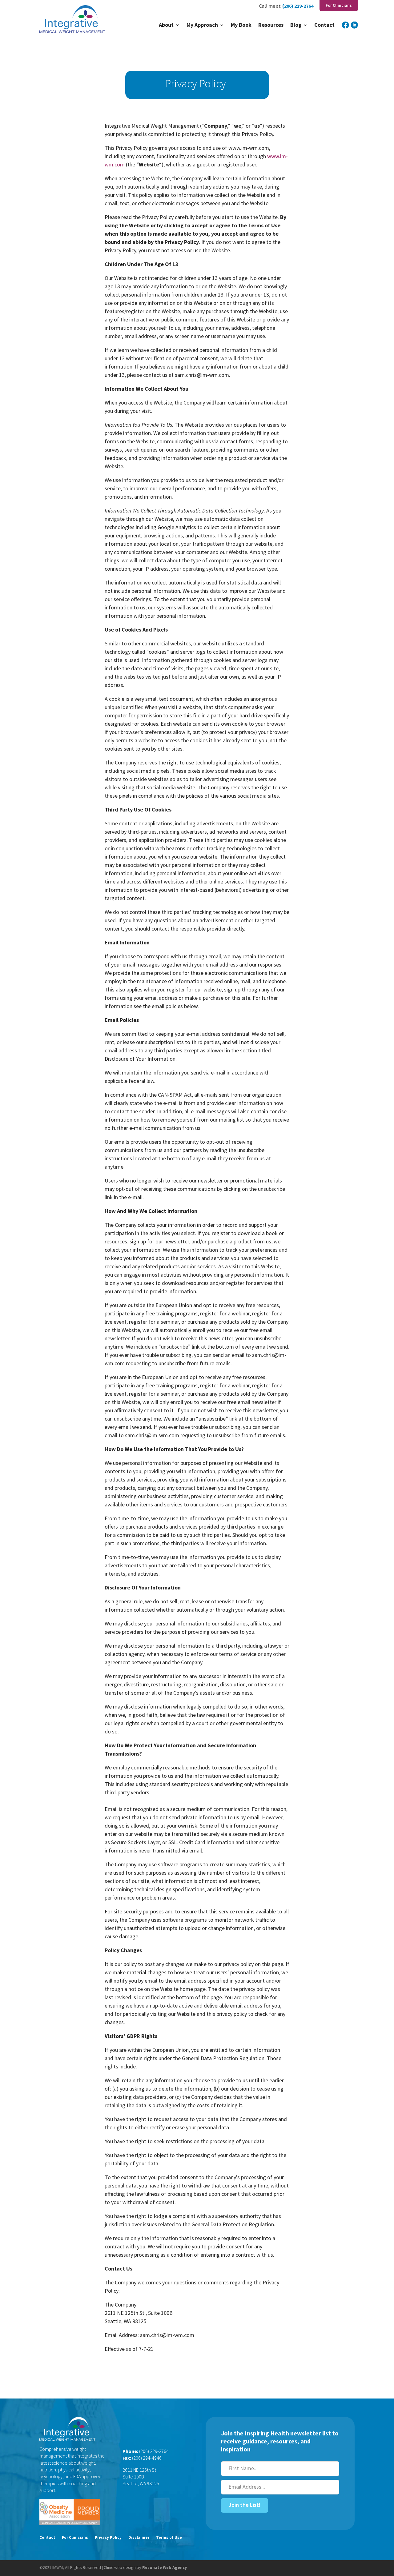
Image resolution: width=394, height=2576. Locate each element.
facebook (345, 29)
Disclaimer (139, 2538)
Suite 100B (133, 2477)
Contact (324, 26)
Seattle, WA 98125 (141, 2483)
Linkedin (354, 29)
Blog (296, 26)
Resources (271, 26)
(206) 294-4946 (147, 2458)
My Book (241, 26)
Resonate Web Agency (165, 2567)
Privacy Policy (108, 2538)
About (166, 26)
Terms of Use (169, 2538)
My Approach (202, 26)
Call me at (270, 6)
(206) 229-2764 (298, 6)
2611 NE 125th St (139, 2470)
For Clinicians (75, 2538)
